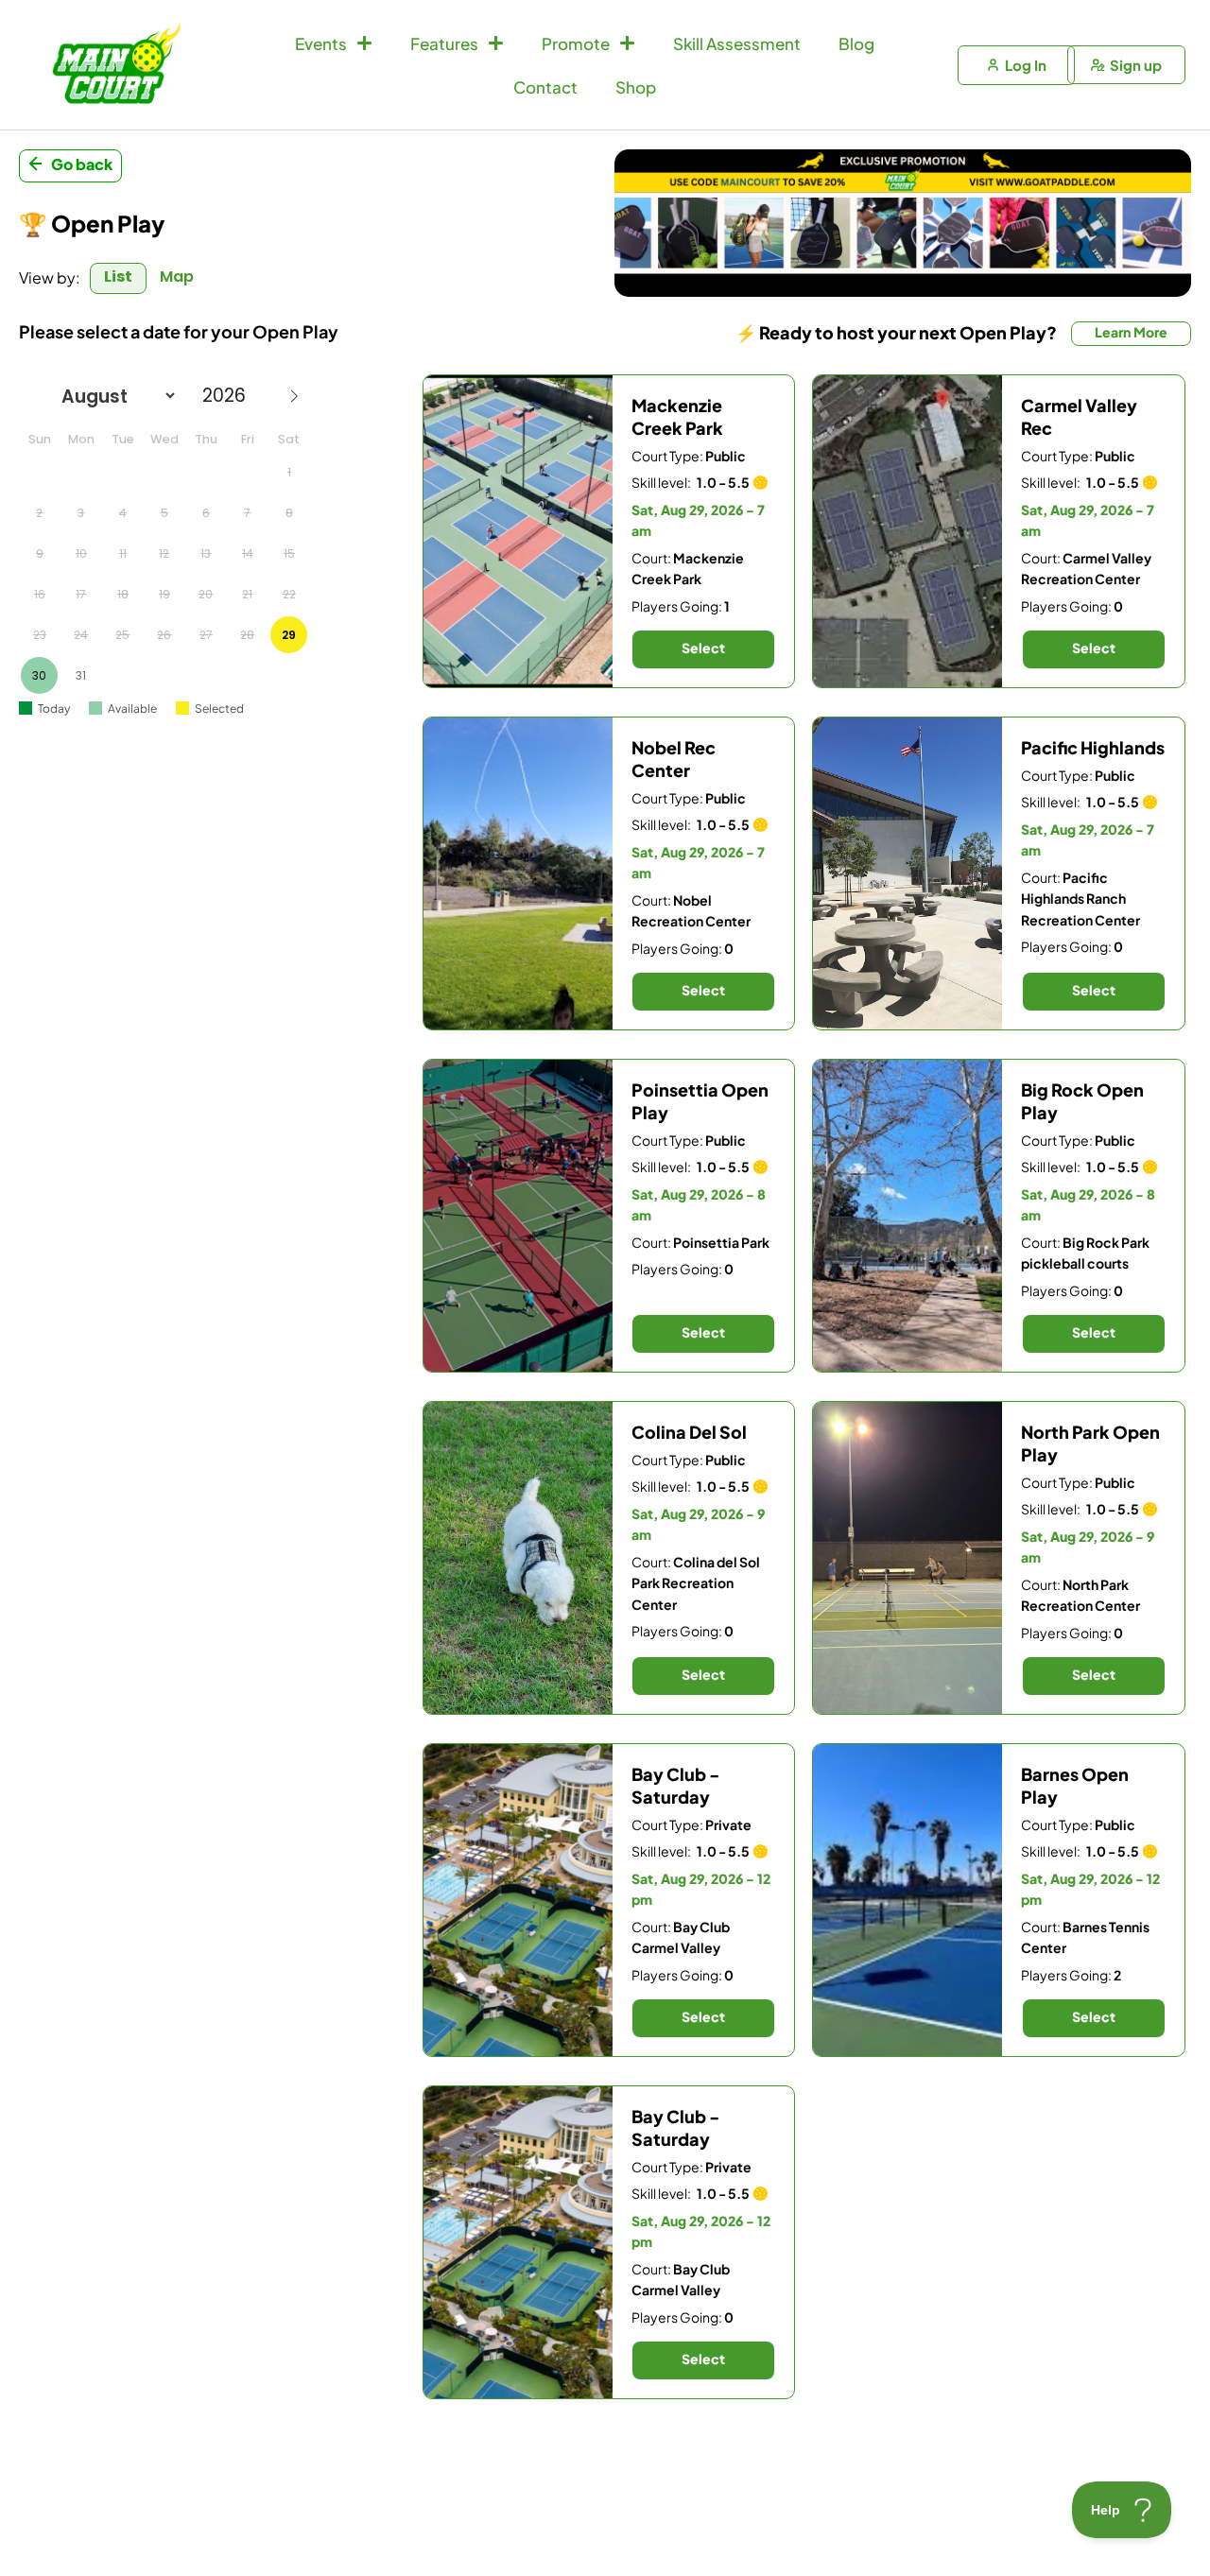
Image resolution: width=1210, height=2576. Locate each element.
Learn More (1131, 332)
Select (703, 648)
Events (321, 43)
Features (444, 43)
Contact (545, 87)
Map (177, 277)
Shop (636, 87)
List (118, 277)
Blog (856, 43)
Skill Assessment (737, 43)
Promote (576, 43)
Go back (82, 164)
